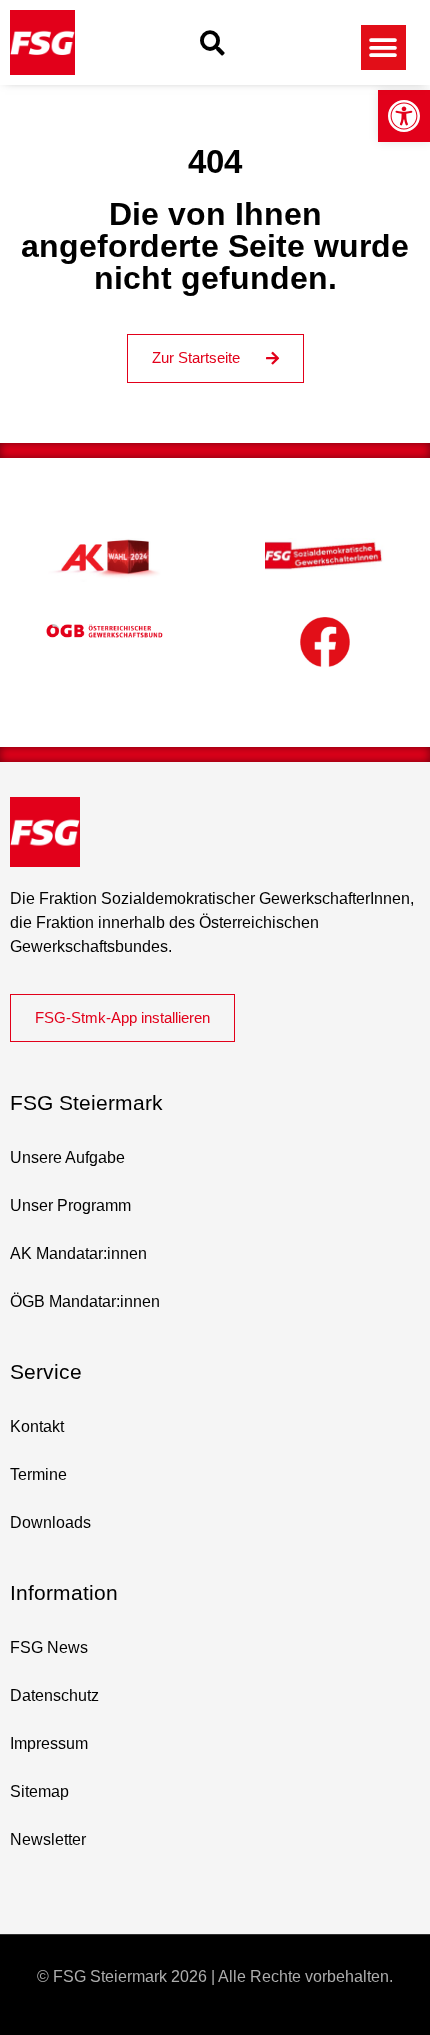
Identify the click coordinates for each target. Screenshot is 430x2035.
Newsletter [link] (48, 1839)
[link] (404, 116)
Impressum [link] (49, 1743)
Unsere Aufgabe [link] (67, 1157)
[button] (212, 42)
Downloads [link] (50, 1522)
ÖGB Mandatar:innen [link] (85, 1301)
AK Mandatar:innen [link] (78, 1253)
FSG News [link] (49, 1647)
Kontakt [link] (37, 1426)
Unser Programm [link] (70, 1205)
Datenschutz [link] (54, 1695)
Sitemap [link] (39, 1791)
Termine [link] (38, 1474)
